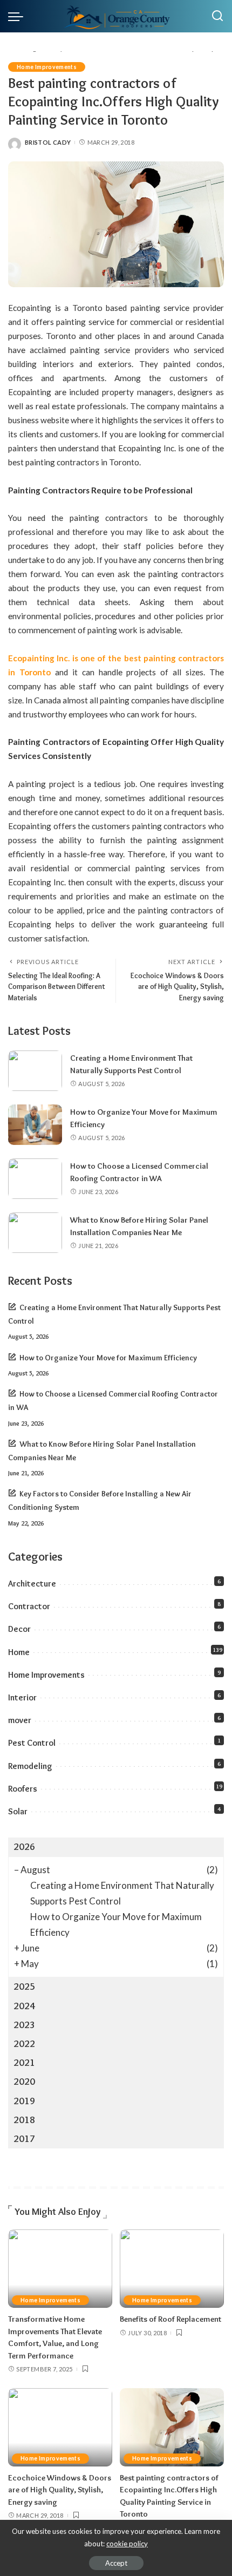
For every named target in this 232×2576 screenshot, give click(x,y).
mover (20, 1720)
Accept (116, 2563)
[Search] (217, 16)
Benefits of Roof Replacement (170, 2319)
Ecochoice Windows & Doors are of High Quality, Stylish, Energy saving (60, 2490)
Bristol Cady (48, 142)
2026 (24, 1847)
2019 (24, 2101)
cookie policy (127, 2544)
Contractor (29, 1606)
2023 (24, 2025)
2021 (24, 2063)
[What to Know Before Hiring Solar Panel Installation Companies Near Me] (35, 1233)
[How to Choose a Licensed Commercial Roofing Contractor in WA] (35, 1179)
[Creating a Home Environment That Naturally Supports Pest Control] (35, 1071)
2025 (24, 1987)
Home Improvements (47, 67)
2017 (24, 2139)
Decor (19, 1629)
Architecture (32, 1584)
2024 (24, 2006)
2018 (24, 2120)
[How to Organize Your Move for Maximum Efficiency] (35, 1125)
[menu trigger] (18, 16)
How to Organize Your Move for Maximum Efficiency (108, 1358)
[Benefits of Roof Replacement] (172, 2269)
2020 (24, 2082)
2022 (24, 2044)
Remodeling (30, 1766)
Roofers (23, 1789)
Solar (18, 1811)
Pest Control (32, 1743)
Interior (22, 1697)
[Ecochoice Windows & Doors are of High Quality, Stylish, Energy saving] (60, 2427)
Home (19, 1652)
